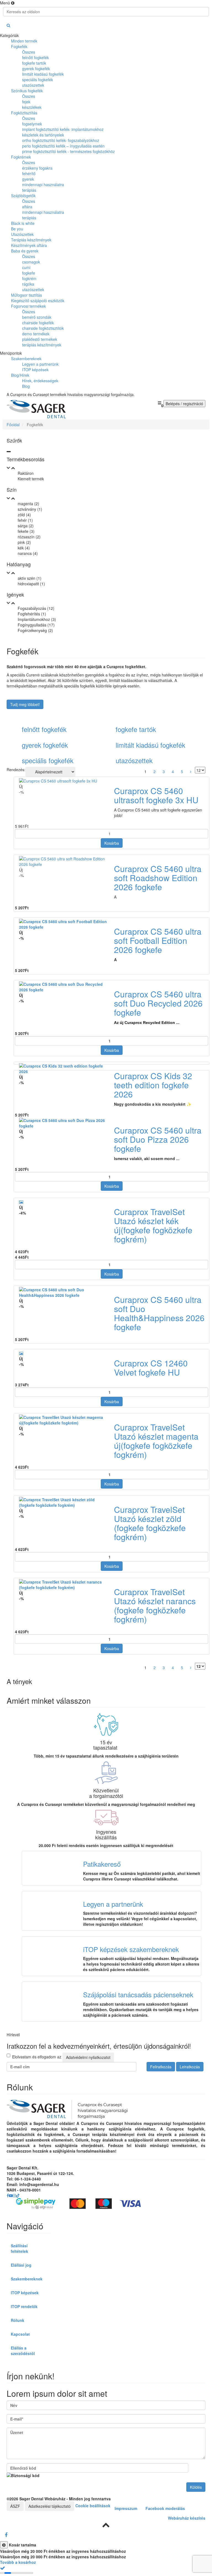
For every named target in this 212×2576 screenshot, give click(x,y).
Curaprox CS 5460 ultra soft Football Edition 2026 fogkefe (158, 940)
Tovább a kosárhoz (18, 2562)
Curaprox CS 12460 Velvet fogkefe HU (151, 1368)
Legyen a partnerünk (113, 1904)
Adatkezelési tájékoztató (50, 2506)
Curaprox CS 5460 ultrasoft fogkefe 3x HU (156, 795)
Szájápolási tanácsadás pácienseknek (138, 1994)
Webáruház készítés (187, 2518)
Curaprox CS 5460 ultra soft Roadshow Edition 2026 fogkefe (158, 878)
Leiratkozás (190, 2067)
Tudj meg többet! (25, 704)
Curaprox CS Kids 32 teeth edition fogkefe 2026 (153, 1085)
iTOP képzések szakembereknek (131, 1949)
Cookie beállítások (93, 2505)
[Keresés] (8, 25)
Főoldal (13, 425)
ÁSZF (15, 2506)
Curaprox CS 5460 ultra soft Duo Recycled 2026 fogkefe (158, 1003)
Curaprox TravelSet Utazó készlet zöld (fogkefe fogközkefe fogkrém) (150, 1523)
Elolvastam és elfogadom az (61, 2057)
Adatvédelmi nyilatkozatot (88, 2057)
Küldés (196, 2487)
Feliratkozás (161, 2067)
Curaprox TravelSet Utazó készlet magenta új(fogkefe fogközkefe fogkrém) (156, 1441)
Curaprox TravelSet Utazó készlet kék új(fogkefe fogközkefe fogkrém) (153, 1225)
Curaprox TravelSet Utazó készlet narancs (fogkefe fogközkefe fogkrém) (155, 1605)
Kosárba (112, 843)
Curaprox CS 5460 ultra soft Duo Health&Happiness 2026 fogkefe (159, 1313)
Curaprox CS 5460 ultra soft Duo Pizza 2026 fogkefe (158, 1139)
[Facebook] (6, 2535)
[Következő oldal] (191, 771)
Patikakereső (102, 1864)
